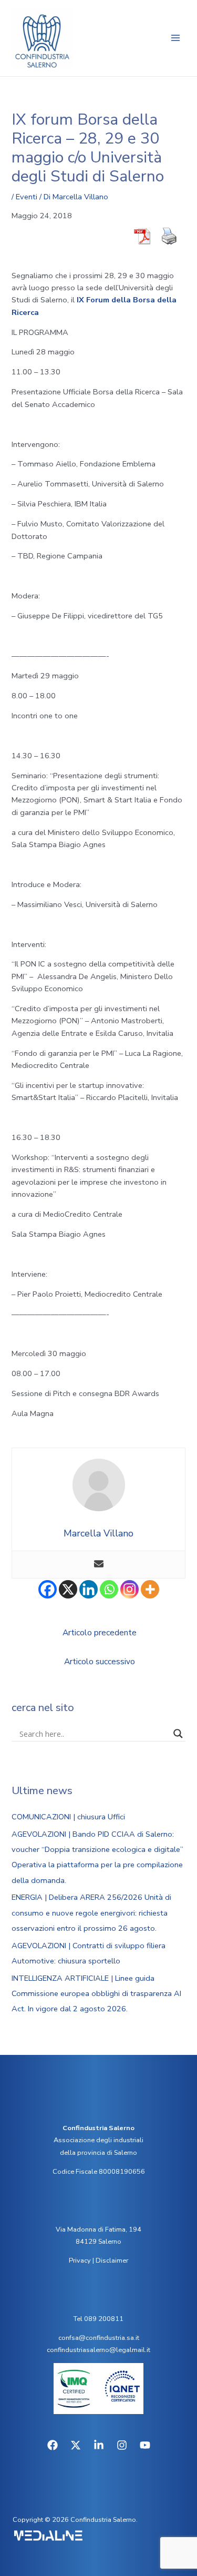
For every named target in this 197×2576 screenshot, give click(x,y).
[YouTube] (145, 2445)
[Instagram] (129, 1589)
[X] (68, 1589)
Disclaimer (112, 2261)
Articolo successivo (100, 1661)
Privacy (80, 2261)
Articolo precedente (100, 1632)
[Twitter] (76, 2445)
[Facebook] (48, 1589)
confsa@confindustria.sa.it (99, 2338)
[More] (150, 1589)
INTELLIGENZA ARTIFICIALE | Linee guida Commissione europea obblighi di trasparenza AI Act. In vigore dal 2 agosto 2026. (96, 1993)
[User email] (99, 1565)
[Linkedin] (89, 1589)
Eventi (27, 197)
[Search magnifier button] (178, 1734)
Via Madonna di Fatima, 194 (98, 2229)
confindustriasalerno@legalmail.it (98, 2350)
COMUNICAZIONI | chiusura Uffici (68, 1817)
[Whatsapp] (109, 1589)
